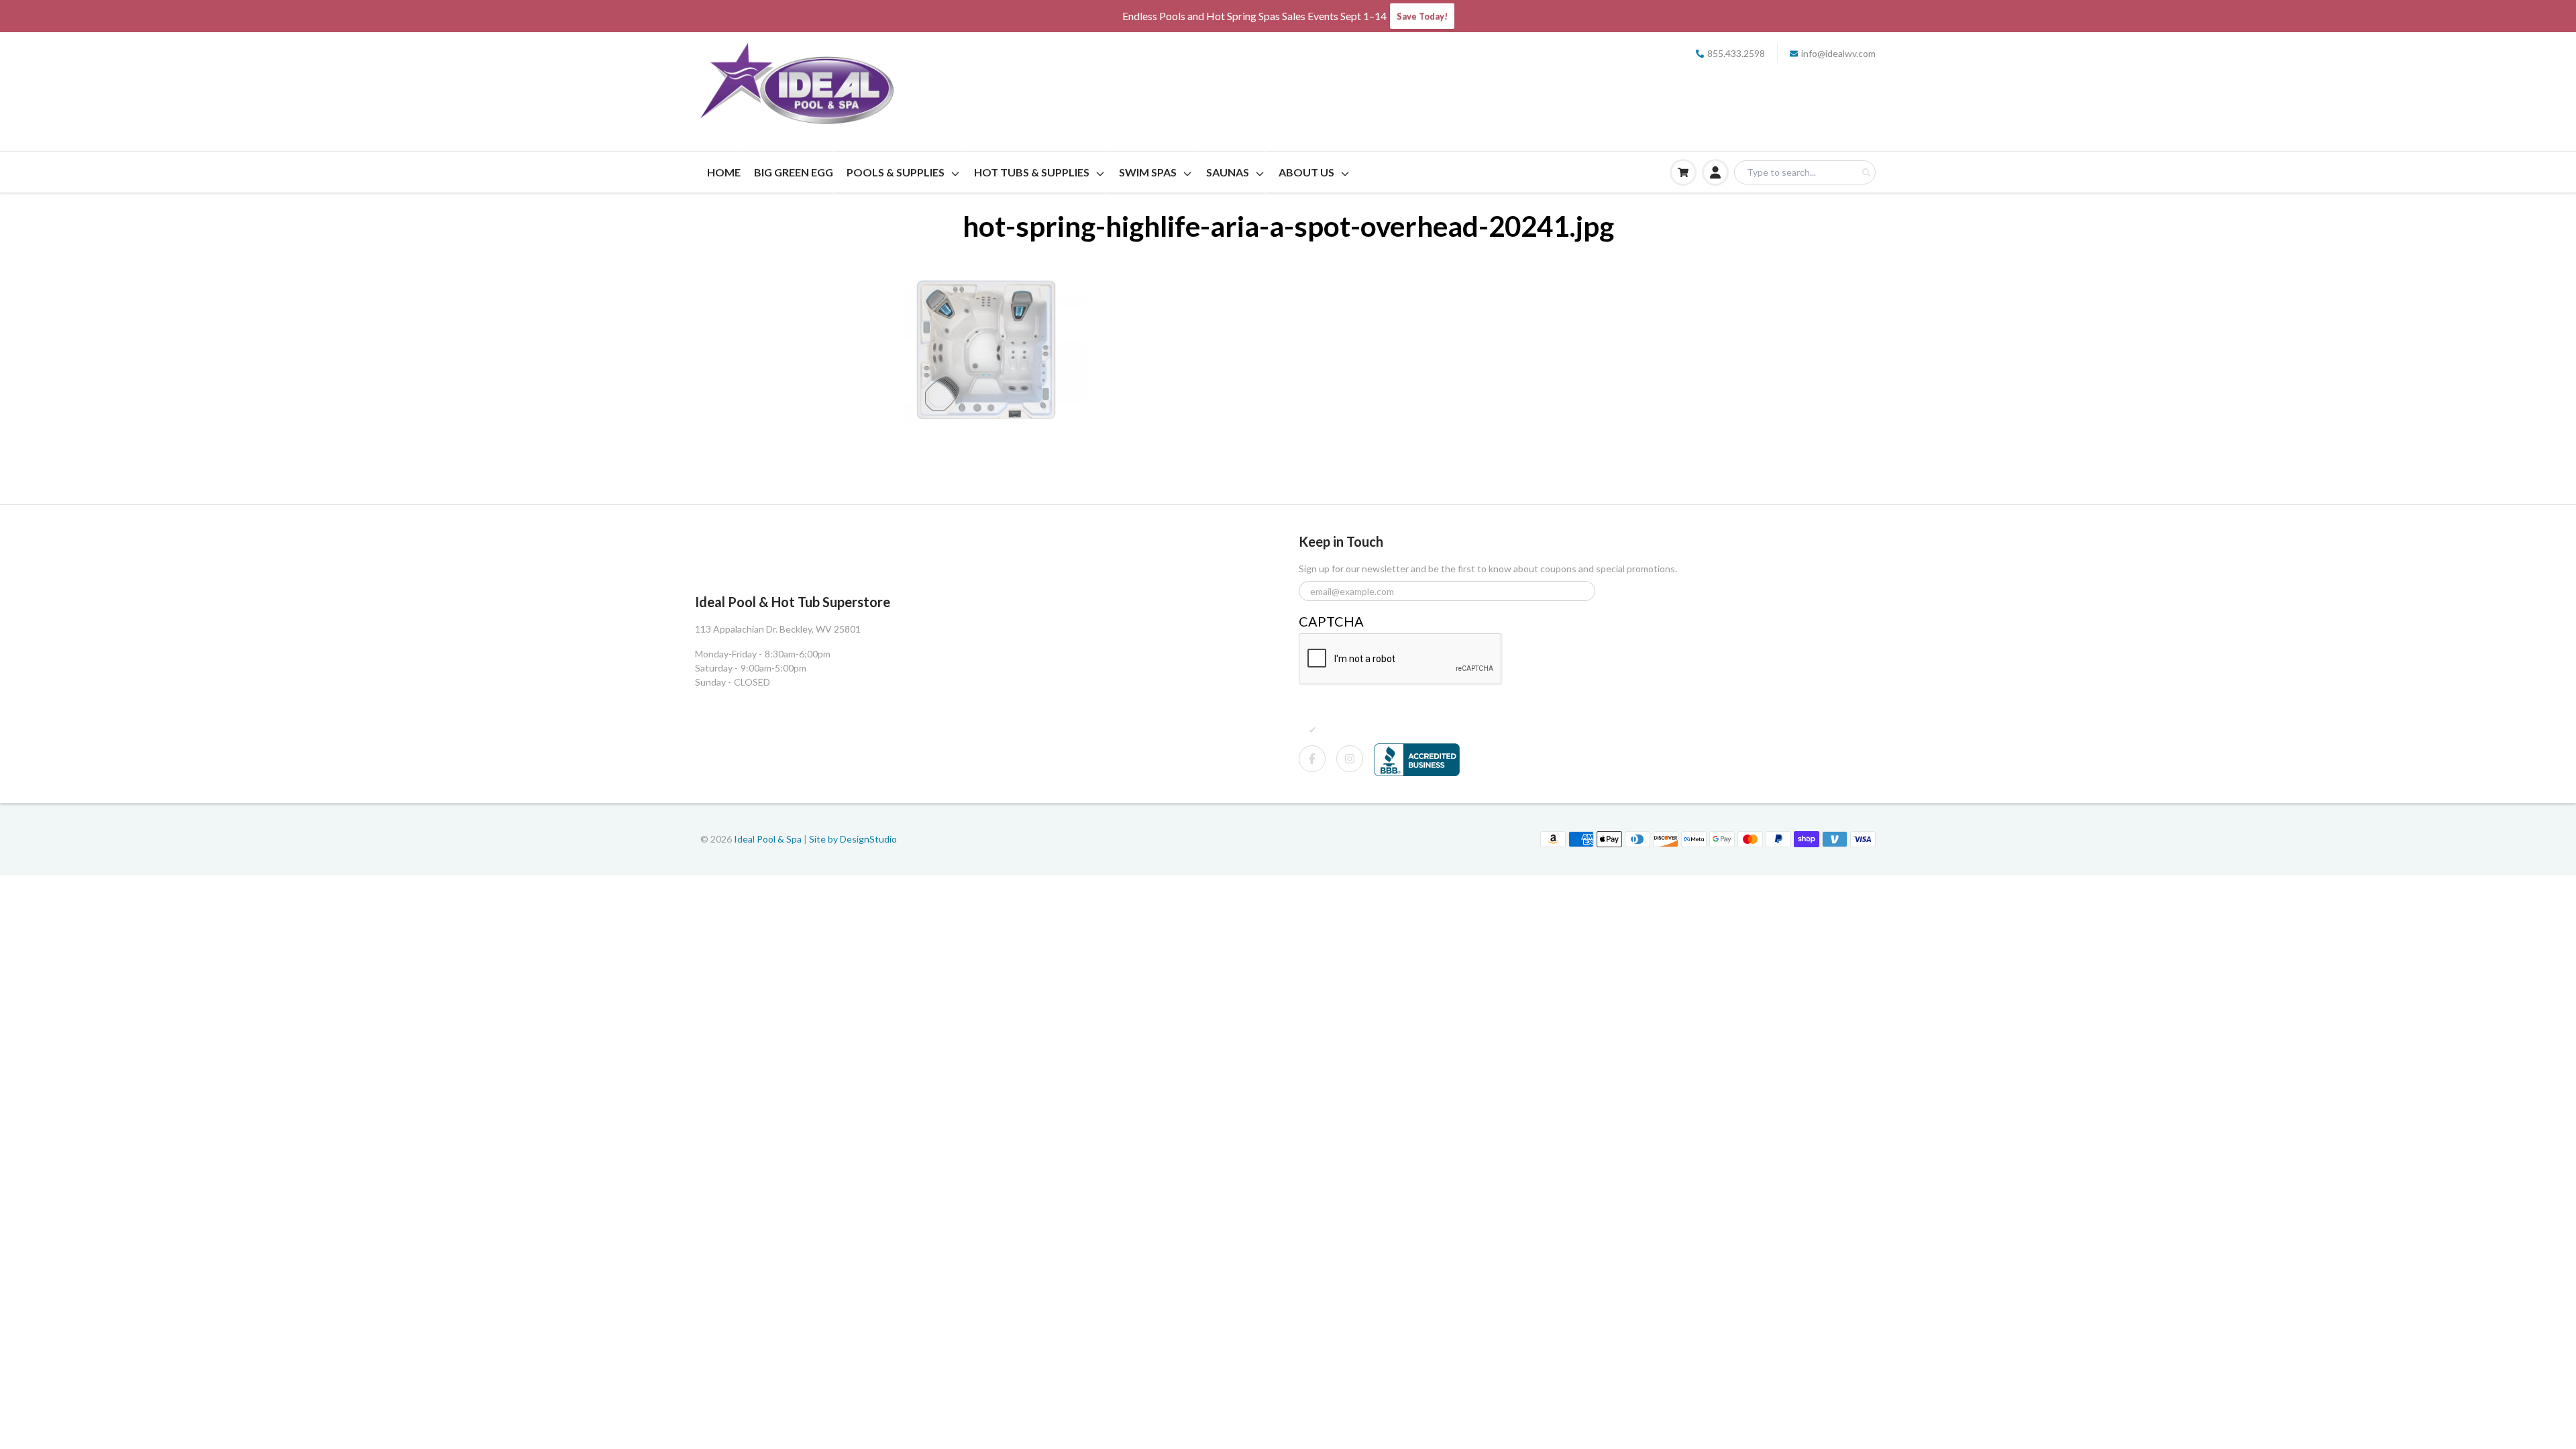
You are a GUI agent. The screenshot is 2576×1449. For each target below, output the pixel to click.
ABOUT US (1306, 172)
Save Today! (1422, 16)
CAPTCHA (1331, 621)
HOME (724, 172)
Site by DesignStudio (853, 839)
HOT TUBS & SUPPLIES (1032, 172)
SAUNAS (1228, 172)
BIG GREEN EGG (794, 172)
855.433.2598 (1736, 53)
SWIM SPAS (1148, 172)
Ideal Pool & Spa (769, 839)
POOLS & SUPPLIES (896, 172)
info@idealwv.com (1838, 53)
